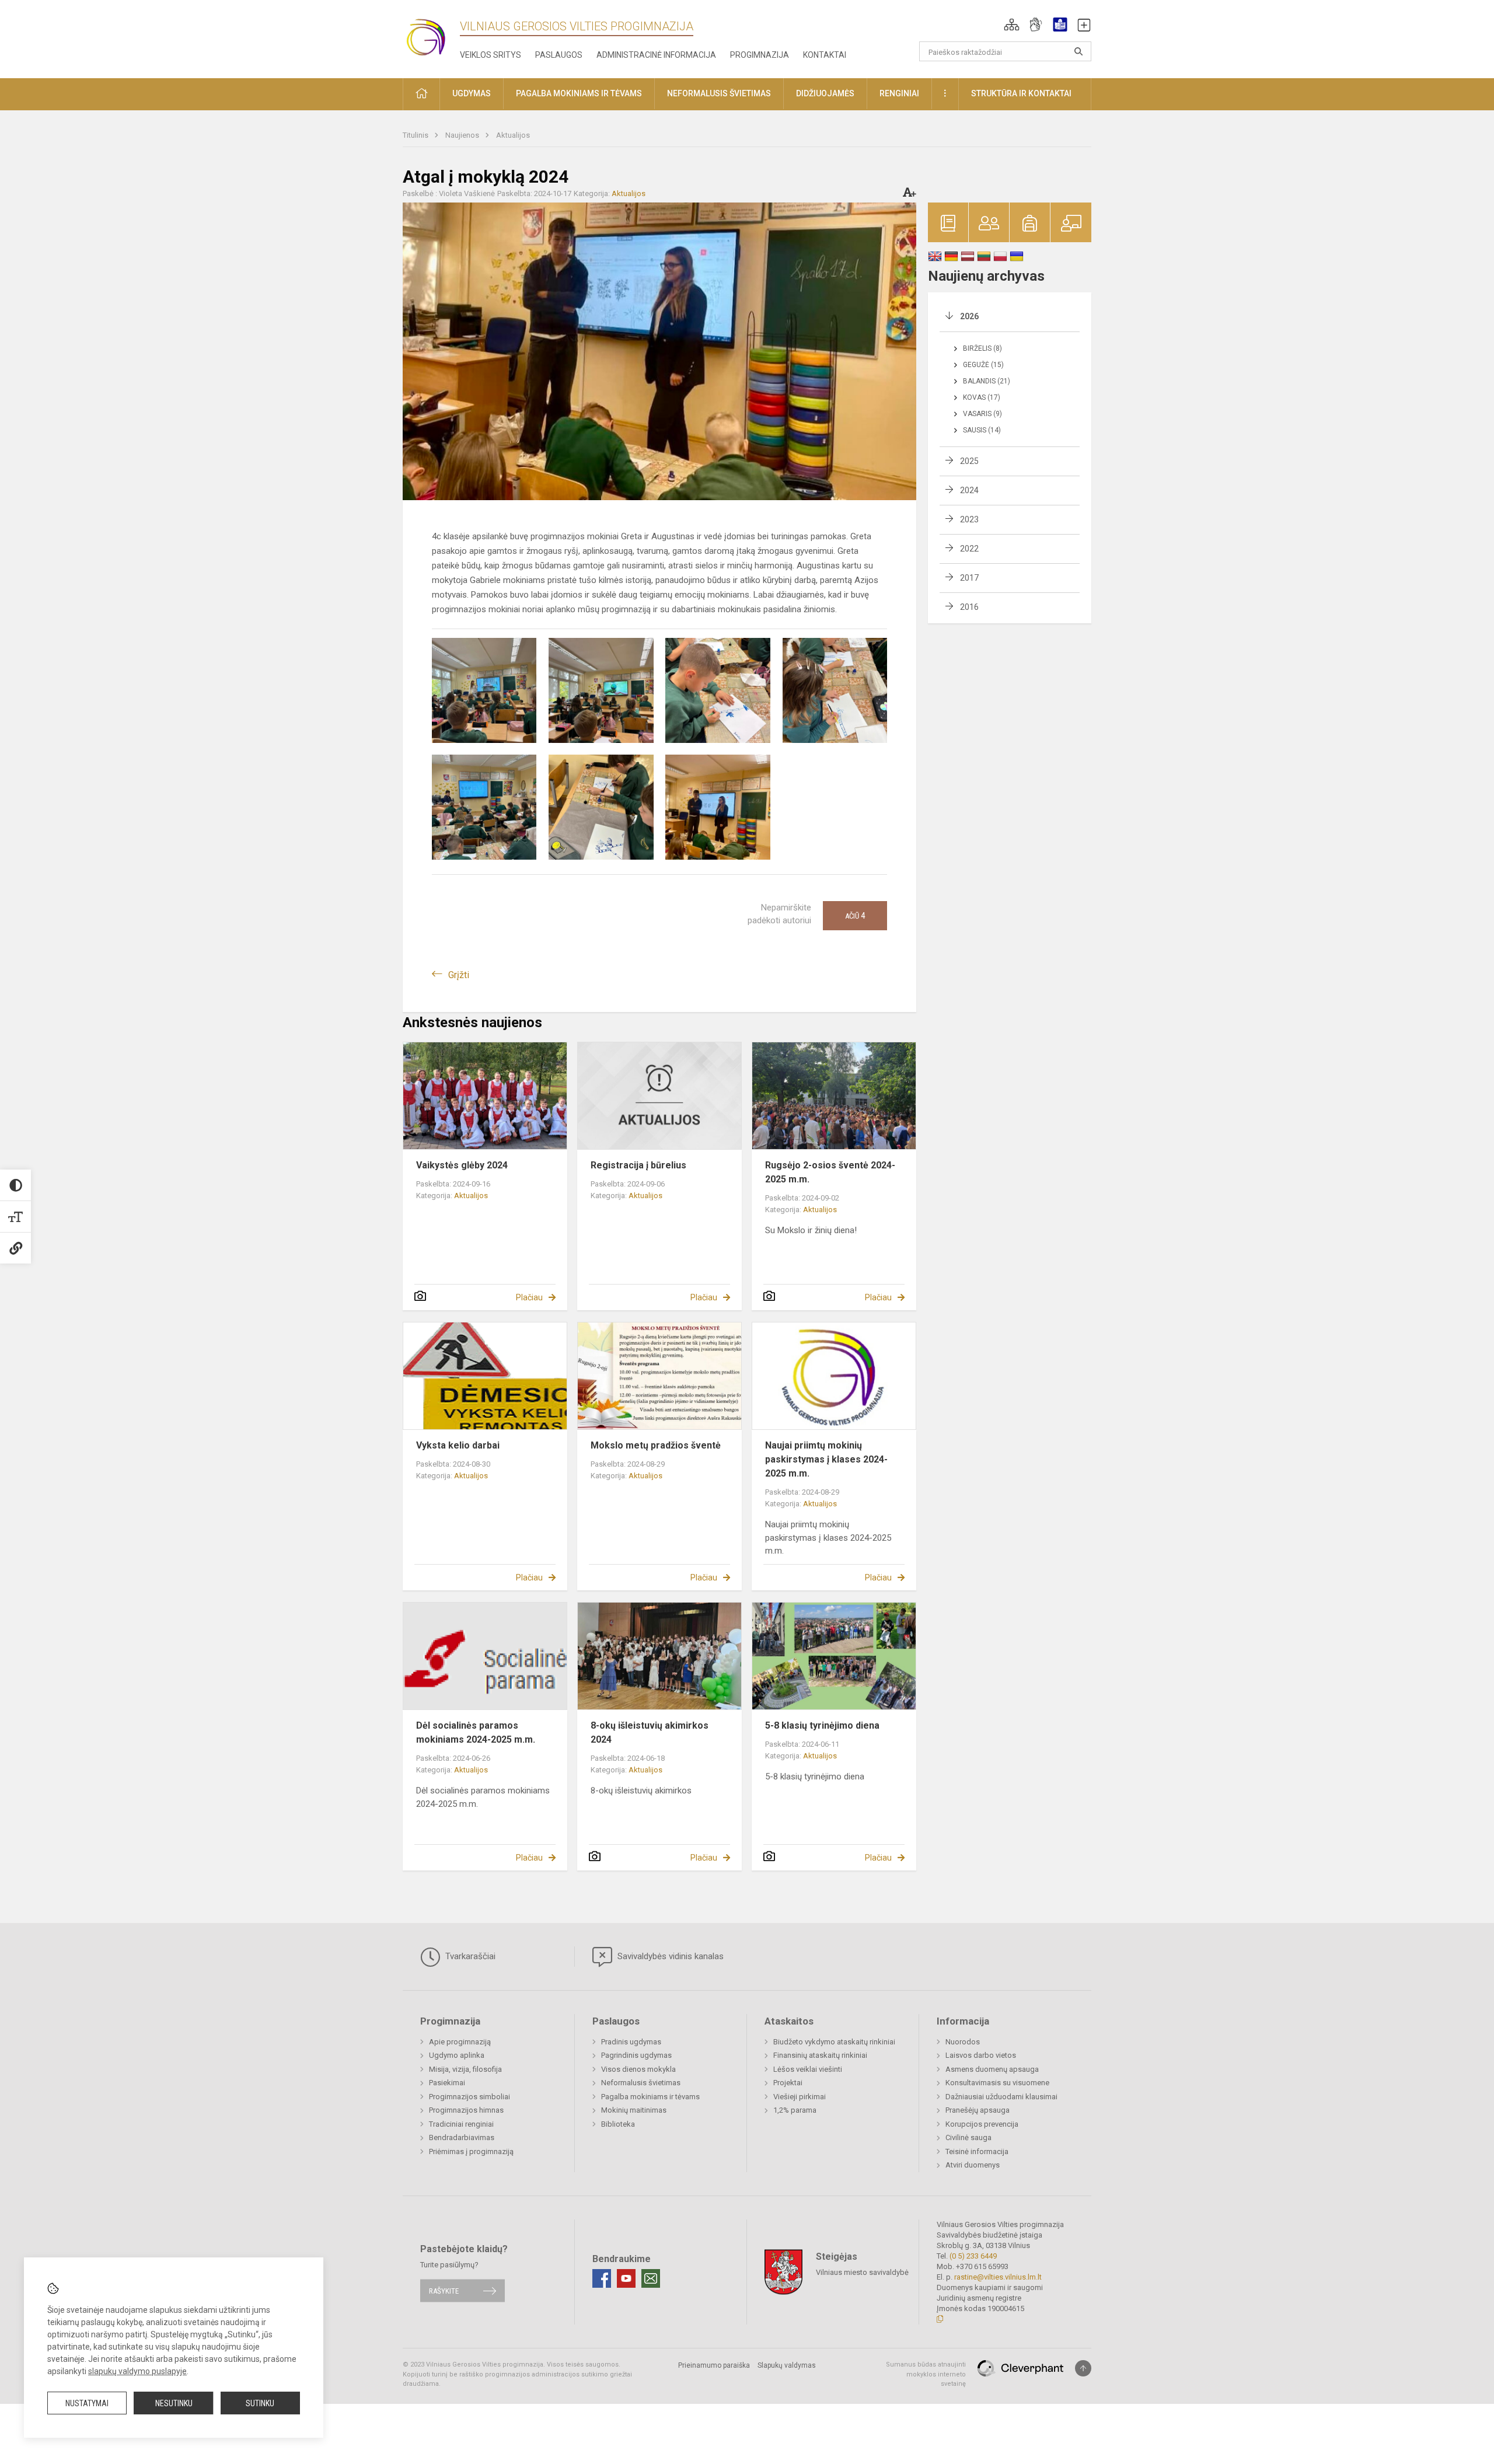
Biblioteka (618, 2124)
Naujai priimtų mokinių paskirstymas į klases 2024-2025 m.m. (826, 1459)
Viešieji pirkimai (800, 2097)
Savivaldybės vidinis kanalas (669, 1956)
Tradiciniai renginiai (461, 2124)
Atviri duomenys (973, 2165)
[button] (1012, 25)
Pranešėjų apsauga (978, 2110)
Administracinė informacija (656, 55)
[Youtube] (626, 2278)
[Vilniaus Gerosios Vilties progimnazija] (432, 37)
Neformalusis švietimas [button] (719, 93)
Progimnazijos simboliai (470, 2097)
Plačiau (529, 1297)
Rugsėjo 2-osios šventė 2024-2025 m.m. (830, 1172)
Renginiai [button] (899, 93)
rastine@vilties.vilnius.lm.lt (998, 2277)
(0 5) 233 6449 (973, 2256)
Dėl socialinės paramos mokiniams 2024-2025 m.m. (476, 1732)
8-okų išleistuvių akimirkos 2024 (650, 1732)
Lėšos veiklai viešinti (808, 2069)
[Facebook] (602, 2278)
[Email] (651, 2278)
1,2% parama (795, 2110)
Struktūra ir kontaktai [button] (1021, 93)
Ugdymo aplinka (457, 2055)
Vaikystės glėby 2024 (462, 1165)
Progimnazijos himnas (466, 2110)
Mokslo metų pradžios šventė (656, 1445)
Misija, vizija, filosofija (465, 2069)
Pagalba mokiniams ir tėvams (650, 2097)
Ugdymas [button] (472, 93)
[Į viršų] (1083, 2368)
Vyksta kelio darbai (458, 1445)
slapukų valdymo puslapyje (137, 2371)
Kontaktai (825, 55)
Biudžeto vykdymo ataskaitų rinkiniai (834, 2042)
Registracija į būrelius (638, 1165)
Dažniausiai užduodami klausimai (1001, 2097)
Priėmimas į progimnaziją (471, 2151)
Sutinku (260, 2403)
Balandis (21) (987, 381)
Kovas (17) (982, 397)
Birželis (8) (982, 348)
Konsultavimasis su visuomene (997, 2083)
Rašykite (444, 2290)
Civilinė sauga (968, 2137)
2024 (969, 490)
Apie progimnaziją (460, 2042)
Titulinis (416, 135)
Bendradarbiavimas (462, 2137)
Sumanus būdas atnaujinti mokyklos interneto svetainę (926, 2374)
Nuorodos (963, 2042)
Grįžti (459, 975)
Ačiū (855, 916)
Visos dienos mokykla (638, 2069)
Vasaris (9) (982, 414)
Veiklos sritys (491, 55)
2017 (969, 578)
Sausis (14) (982, 430)
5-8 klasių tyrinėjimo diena (822, 1725)
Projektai (788, 2083)
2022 (969, 549)
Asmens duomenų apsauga (992, 2069)
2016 (969, 607)
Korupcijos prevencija (982, 2124)
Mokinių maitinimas (634, 2110)
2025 (969, 461)
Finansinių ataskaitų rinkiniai (820, 2055)
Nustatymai (87, 2403)
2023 (969, 519)
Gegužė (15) (983, 365)
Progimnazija (760, 55)
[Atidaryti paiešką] (1078, 51)
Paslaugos (559, 55)
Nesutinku (174, 2403)
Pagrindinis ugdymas (636, 2055)
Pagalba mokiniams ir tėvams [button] (579, 93)
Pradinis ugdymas (631, 2042)
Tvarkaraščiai (469, 1956)
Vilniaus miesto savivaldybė (862, 2272)
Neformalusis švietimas (641, 2083)
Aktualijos (513, 135)
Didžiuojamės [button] (825, 93)
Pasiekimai (447, 2083)
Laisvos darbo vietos (981, 2055)
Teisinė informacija (977, 2151)
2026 (969, 316)
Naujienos (463, 135)
